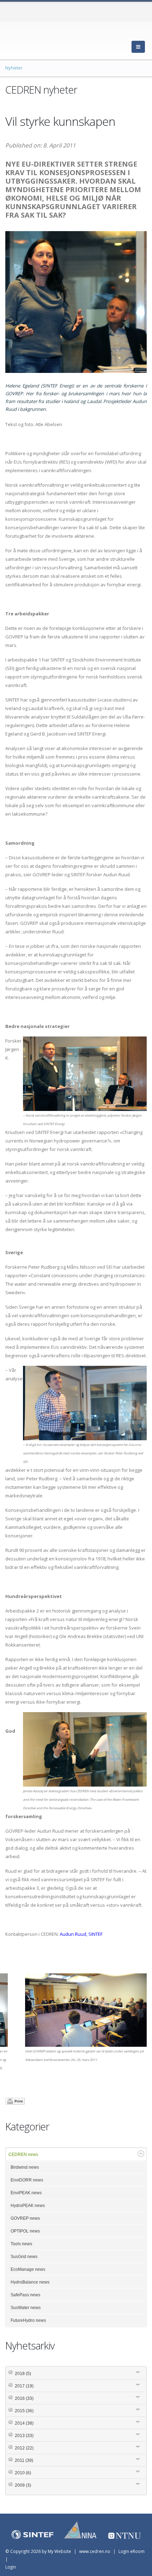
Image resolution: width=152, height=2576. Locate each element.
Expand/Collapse (141, 2154)
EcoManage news (28, 2269)
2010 (23, 2473)
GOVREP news (25, 2218)
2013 (24, 2436)
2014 (24, 2423)
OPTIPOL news (25, 2231)
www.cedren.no (95, 2551)
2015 (24, 2411)
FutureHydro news (28, 2320)
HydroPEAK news (28, 2206)
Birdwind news (25, 2167)
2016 (24, 2398)
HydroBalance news (30, 2282)
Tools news (21, 2244)
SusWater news (26, 2308)
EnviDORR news (27, 2180)
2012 (24, 2448)
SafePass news (25, 2295)
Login (11, 2567)
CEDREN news (23, 2155)
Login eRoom (131, 2551)
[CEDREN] (37, 39)
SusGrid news (24, 2257)
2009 (23, 2485)
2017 (24, 2386)
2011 (24, 2460)
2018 (23, 2374)
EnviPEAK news (26, 2193)
